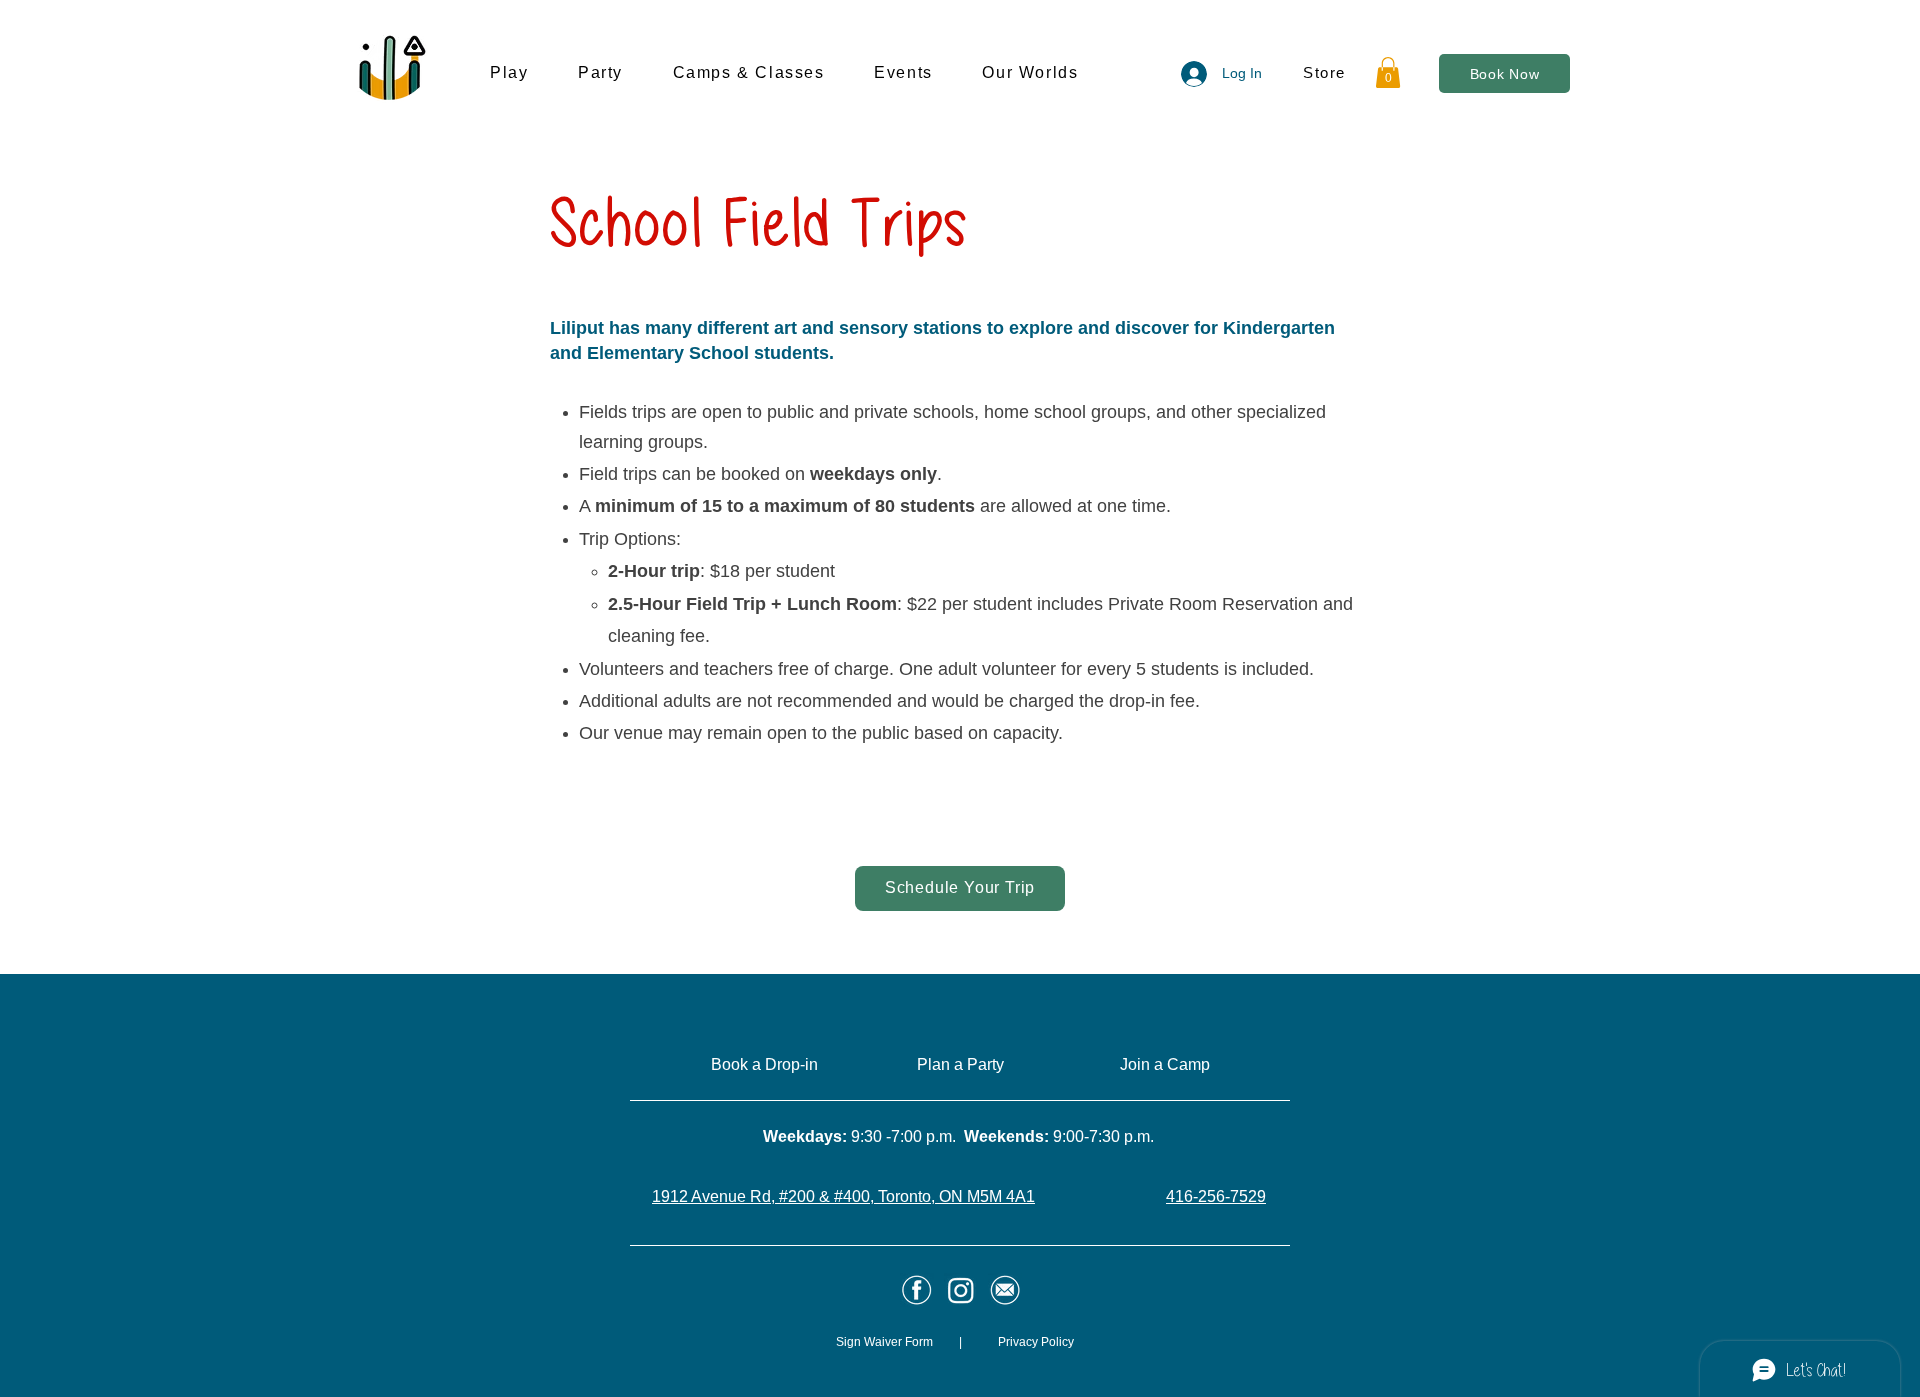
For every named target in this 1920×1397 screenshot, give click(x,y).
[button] (534, 73)
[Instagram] (961, 1290)
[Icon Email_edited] (917, 1290)
